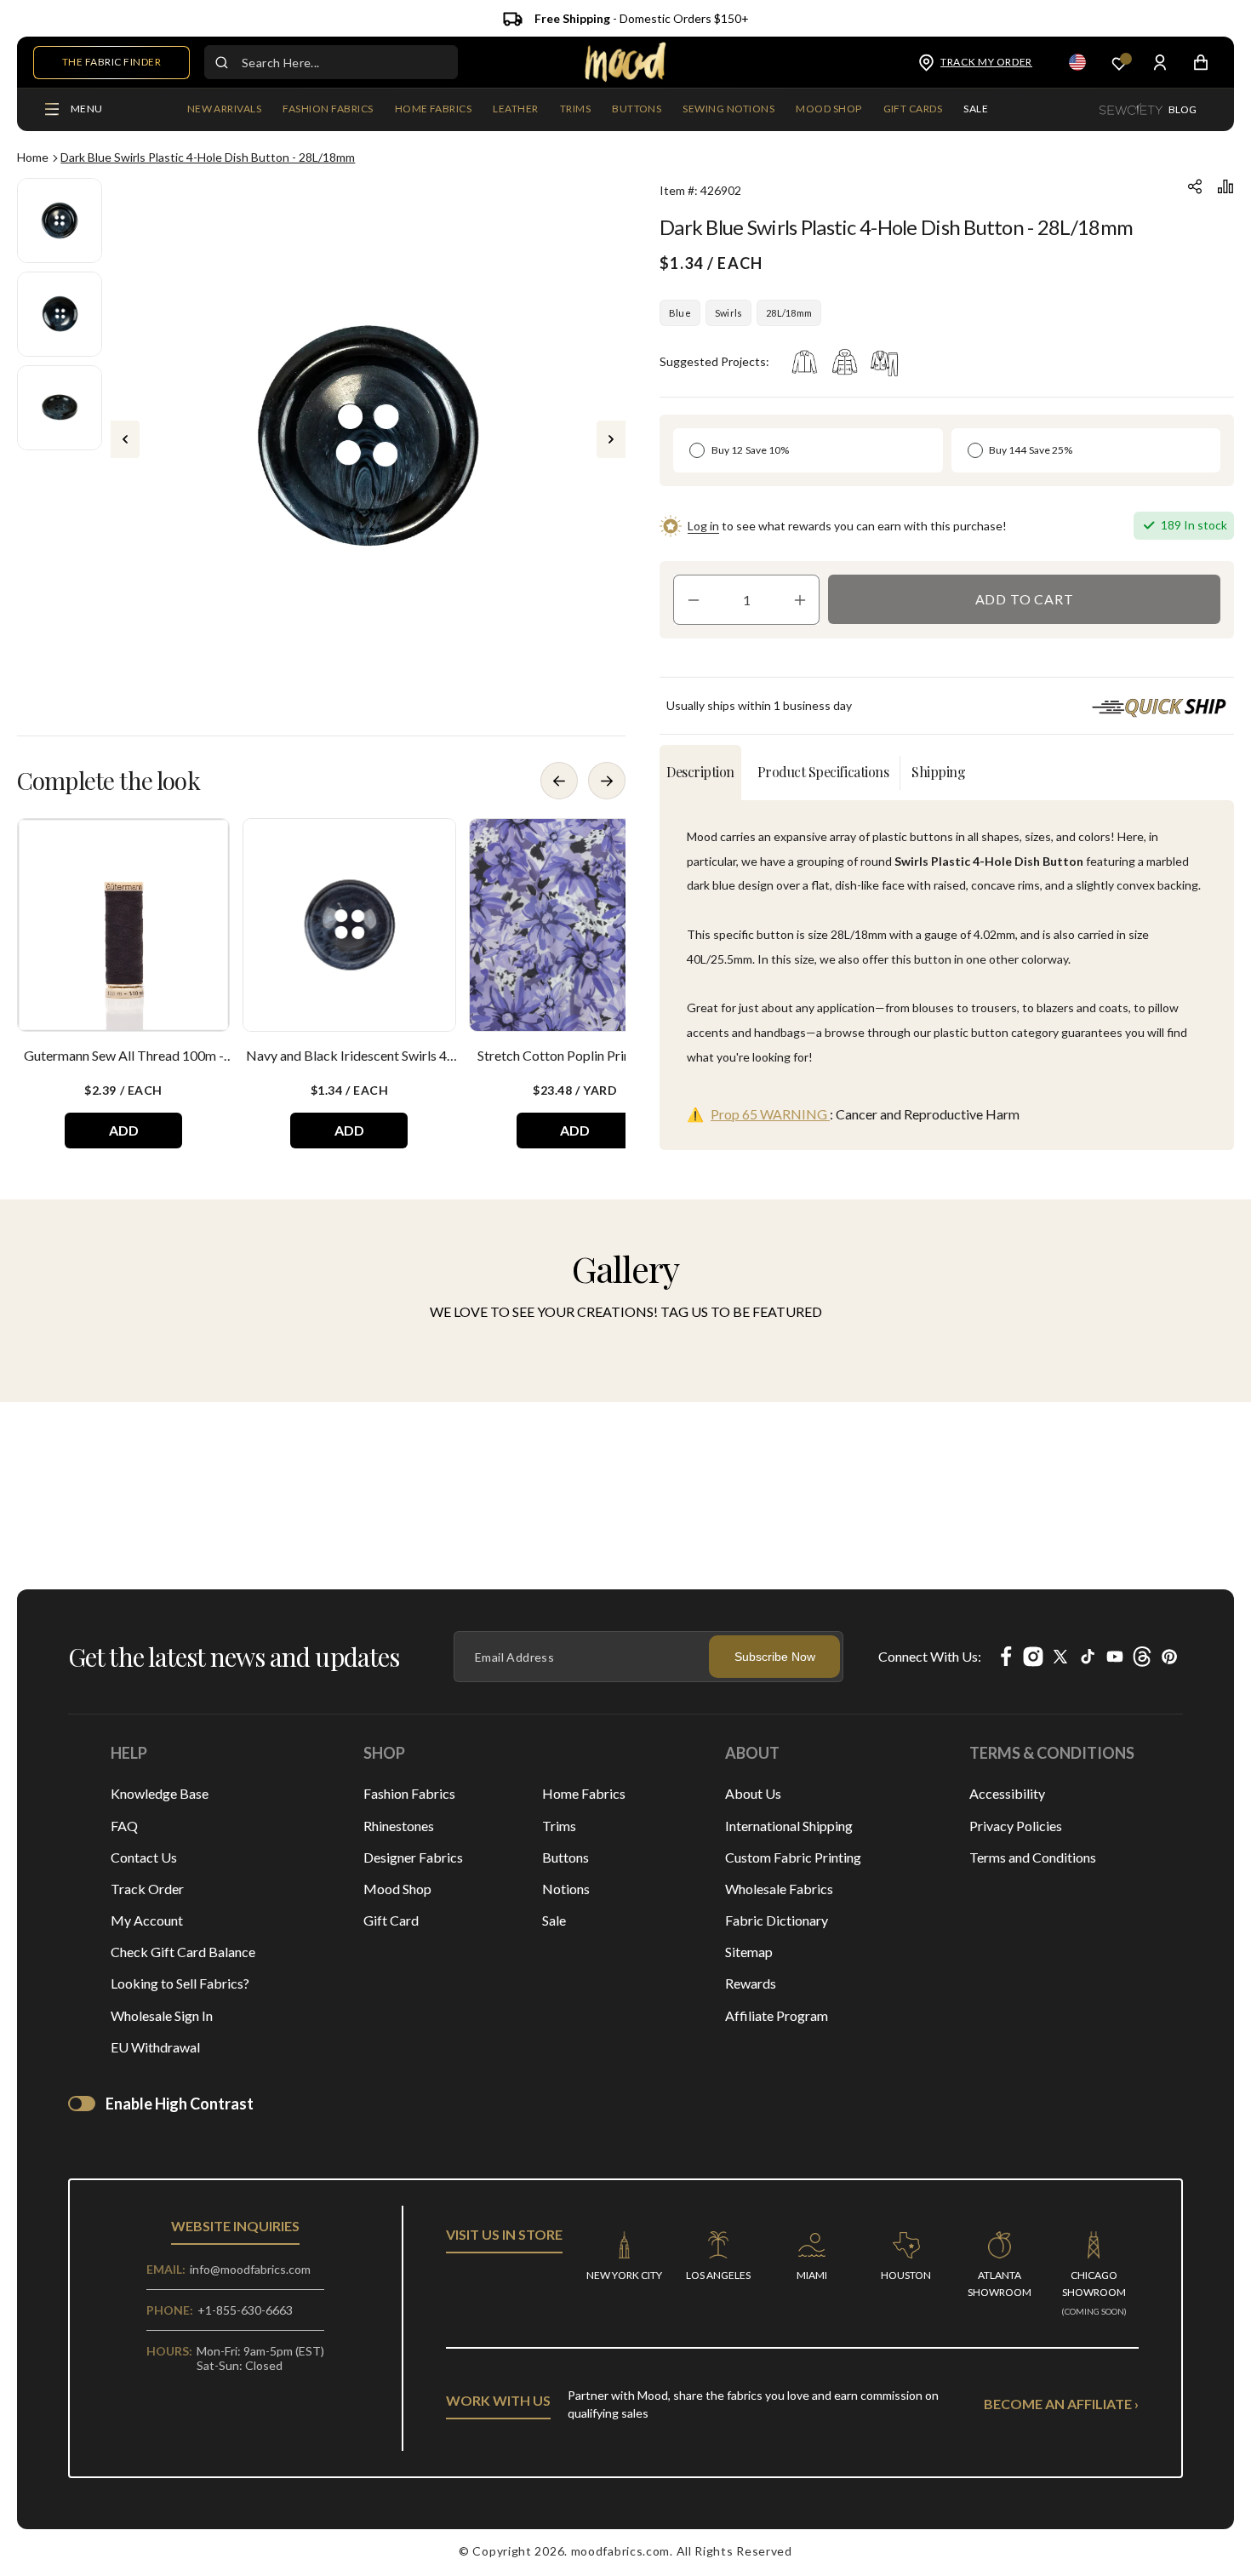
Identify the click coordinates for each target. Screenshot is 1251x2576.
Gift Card (391, 1920)
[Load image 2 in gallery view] (60, 314)
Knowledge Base (160, 1793)
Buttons (566, 1857)
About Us (753, 1793)
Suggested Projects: (714, 361)
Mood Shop (397, 1889)
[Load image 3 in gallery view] (60, 408)
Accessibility (1007, 1793)
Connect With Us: (930, 1656)
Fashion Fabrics (409, 1793)
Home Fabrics (584, 1793)
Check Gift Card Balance (183, 1952)
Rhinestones (399, 1826)
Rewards (751, 1983)
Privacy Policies (1016, 1826)
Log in (703, 526)
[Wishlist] (1119, 63)
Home (33, 157)
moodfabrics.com (621, 2551)
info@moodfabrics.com (250, 2269)
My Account (147, 1920)
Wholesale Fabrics (779, 1889)
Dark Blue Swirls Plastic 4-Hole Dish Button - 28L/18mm (208, 157)
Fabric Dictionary (777, 1920)
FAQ (124, 1826)
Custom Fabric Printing (793, 1857)
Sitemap (749, 1952)
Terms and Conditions (1033, 1857)
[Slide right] (611, 439)
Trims (559, 1826)
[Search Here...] (221, 62)
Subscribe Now (775, 1657)
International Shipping (789, 1826)
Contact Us (144, 1857)
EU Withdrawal (155, 2047)
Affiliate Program (777, 2015)
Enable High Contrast (180, 2104)
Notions (566, 1889)
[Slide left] (125, 439)
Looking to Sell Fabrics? (180, 1983)
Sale (554, 1920)
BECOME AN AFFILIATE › (1061, 2404)
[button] (328, 110)
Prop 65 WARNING (770, 1114)
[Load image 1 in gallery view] (60, 220)
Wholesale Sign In (162, 2015)
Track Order (147, 1889)
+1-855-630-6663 (245, 2310)
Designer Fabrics (413, 1857)
